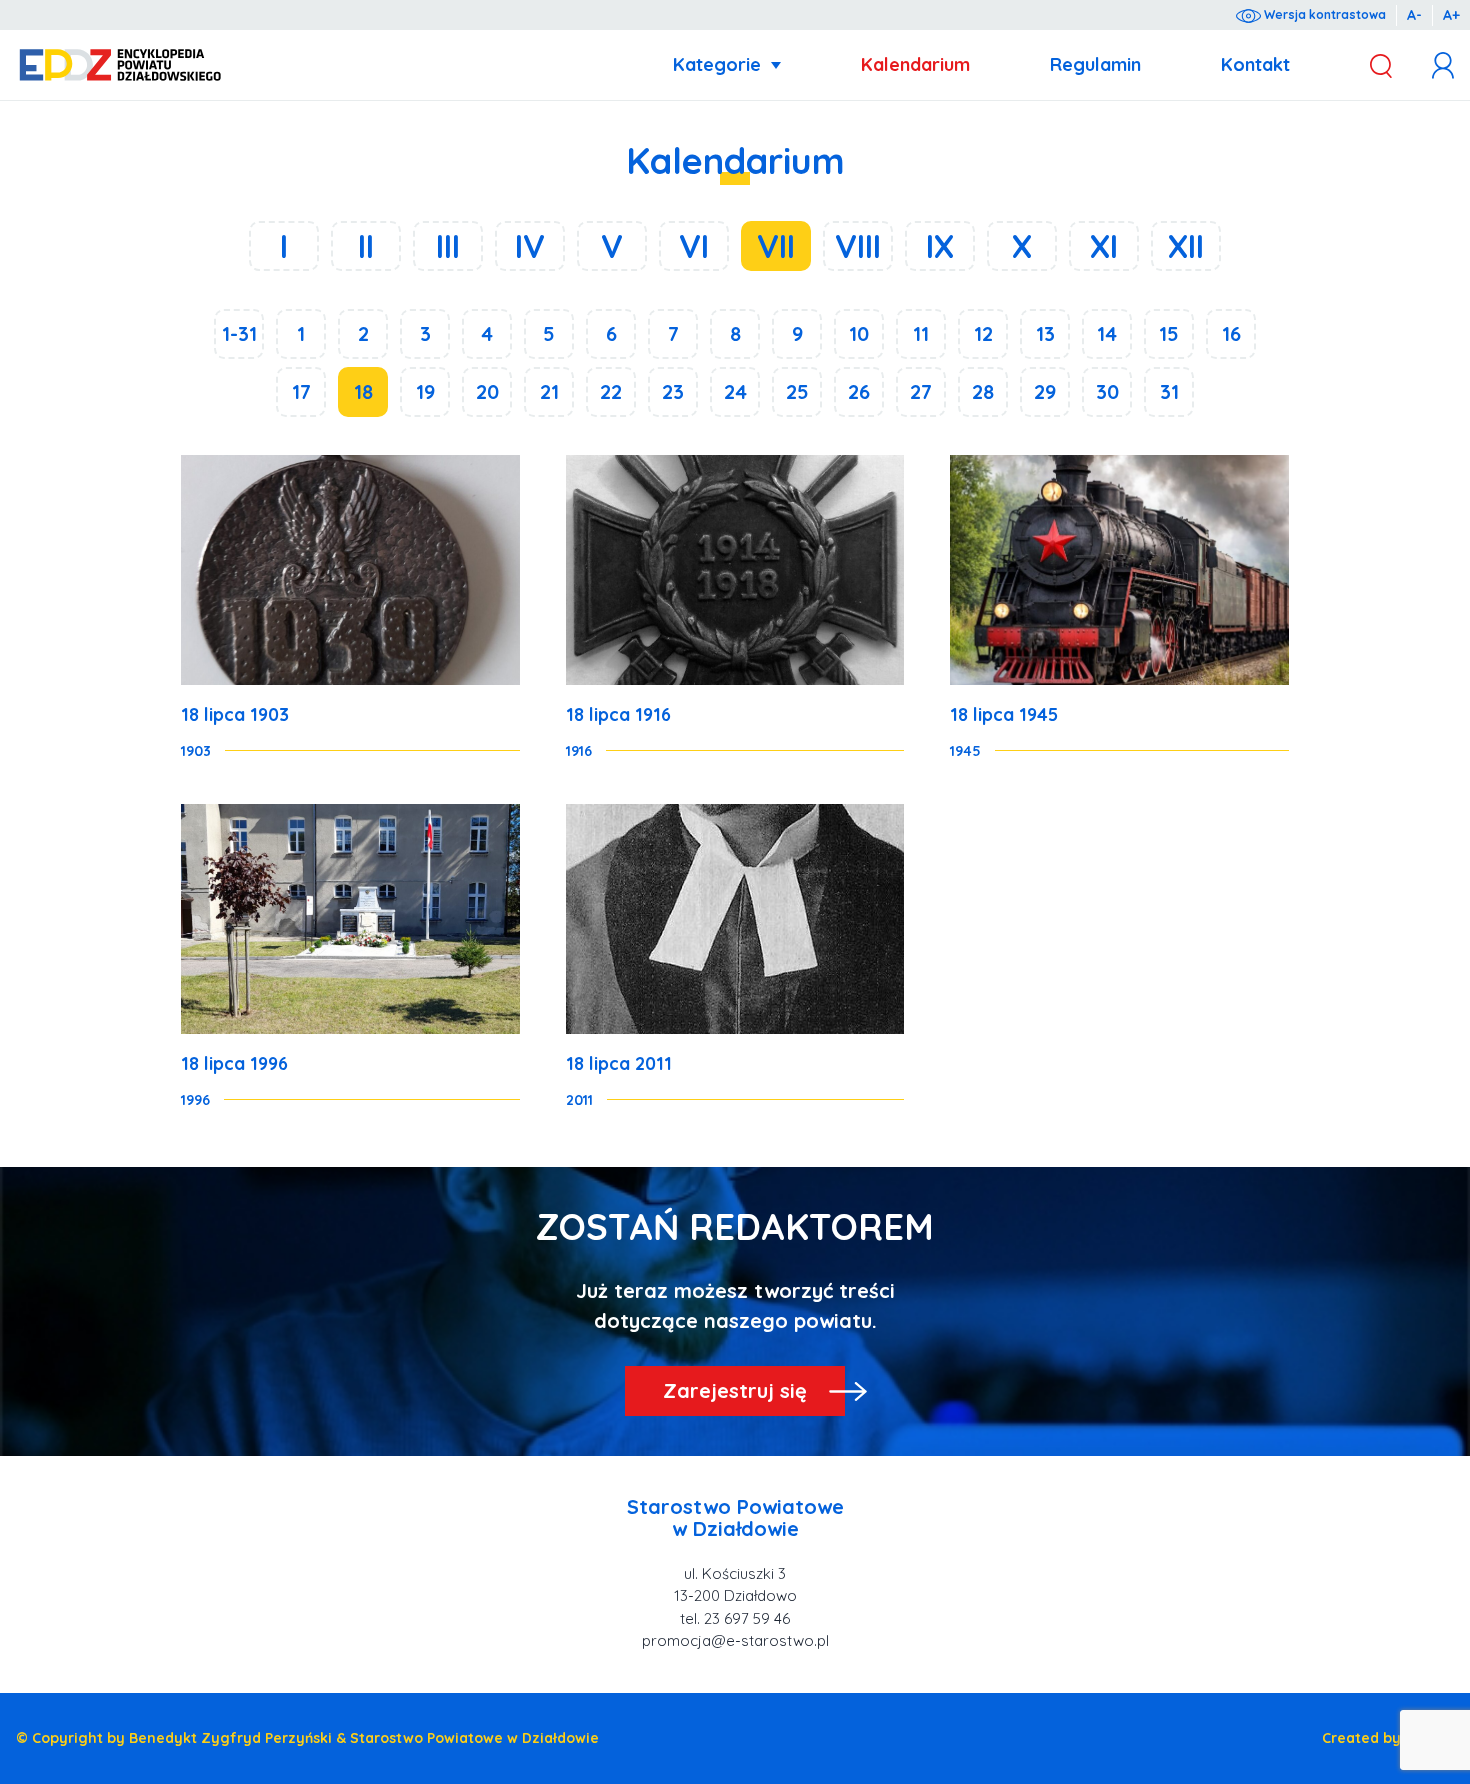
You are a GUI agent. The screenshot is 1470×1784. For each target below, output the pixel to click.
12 (983, 333)
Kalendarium (915, 64)
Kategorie (717, 64)
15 (1169, 333)
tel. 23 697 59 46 (735, 1618)
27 (921, 391)
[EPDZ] (120, 65)
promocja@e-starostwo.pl (735, 1640)
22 (611, 391)
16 (1231, 333)
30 (1107, 391)
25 (797, 391)
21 (549, 391)
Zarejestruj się (735, 1390)
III (448, 246)
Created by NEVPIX (1388, 1738)
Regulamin (1095, 64)
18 (363, 391)
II (366, 246)
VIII (858, 246)
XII (1186, 246)
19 (425, 391)
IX (940, 246)
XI (1104, 246)
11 (921, 333)
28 (983, 391)
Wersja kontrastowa (1323, 14)
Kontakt (1255, 64)
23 (673, 391)
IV (530, 246)
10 (859, 333)
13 (1045, 333)
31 (1169, 391)
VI (694, 246)
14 (1107, 333)
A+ (1451, 15)
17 (301, 391)
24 (735, 391)
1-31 (239, 333)
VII (776, 246)
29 (1045, 391)
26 (859, 391)
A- (1414, 15)
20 (487, 391)
